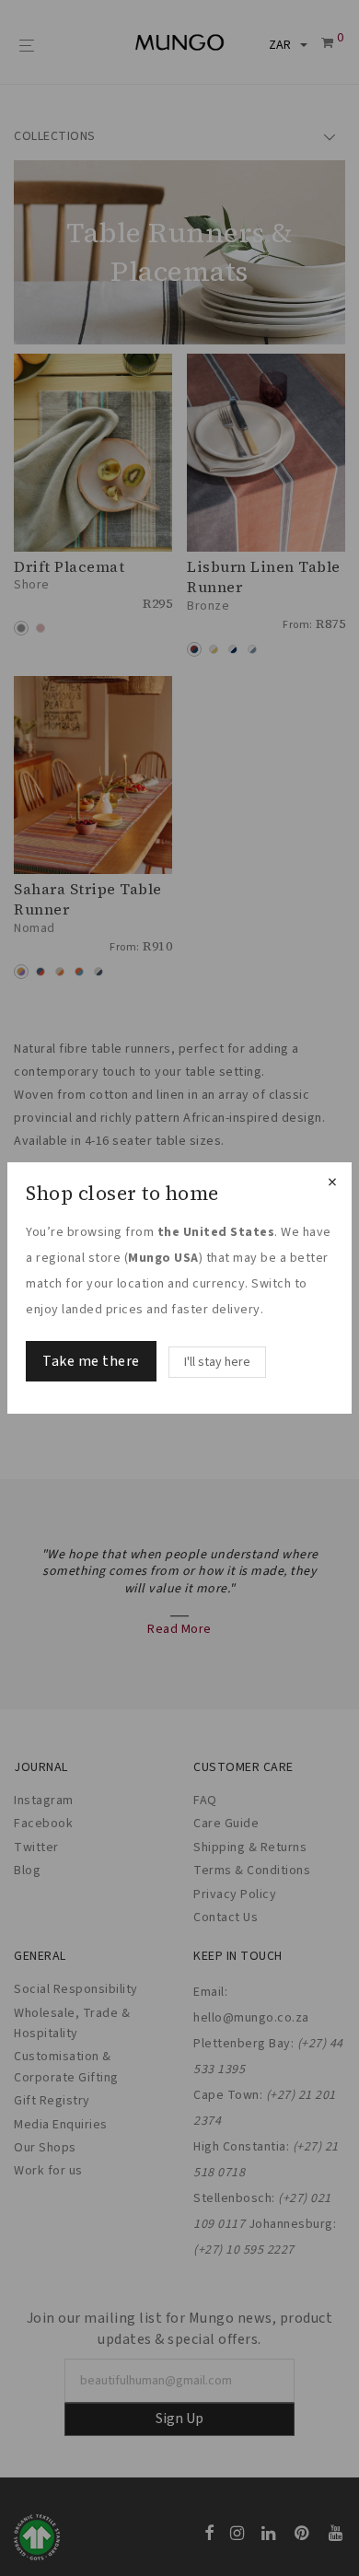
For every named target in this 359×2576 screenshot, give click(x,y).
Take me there (91, 1361)
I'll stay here (217, 1362)
